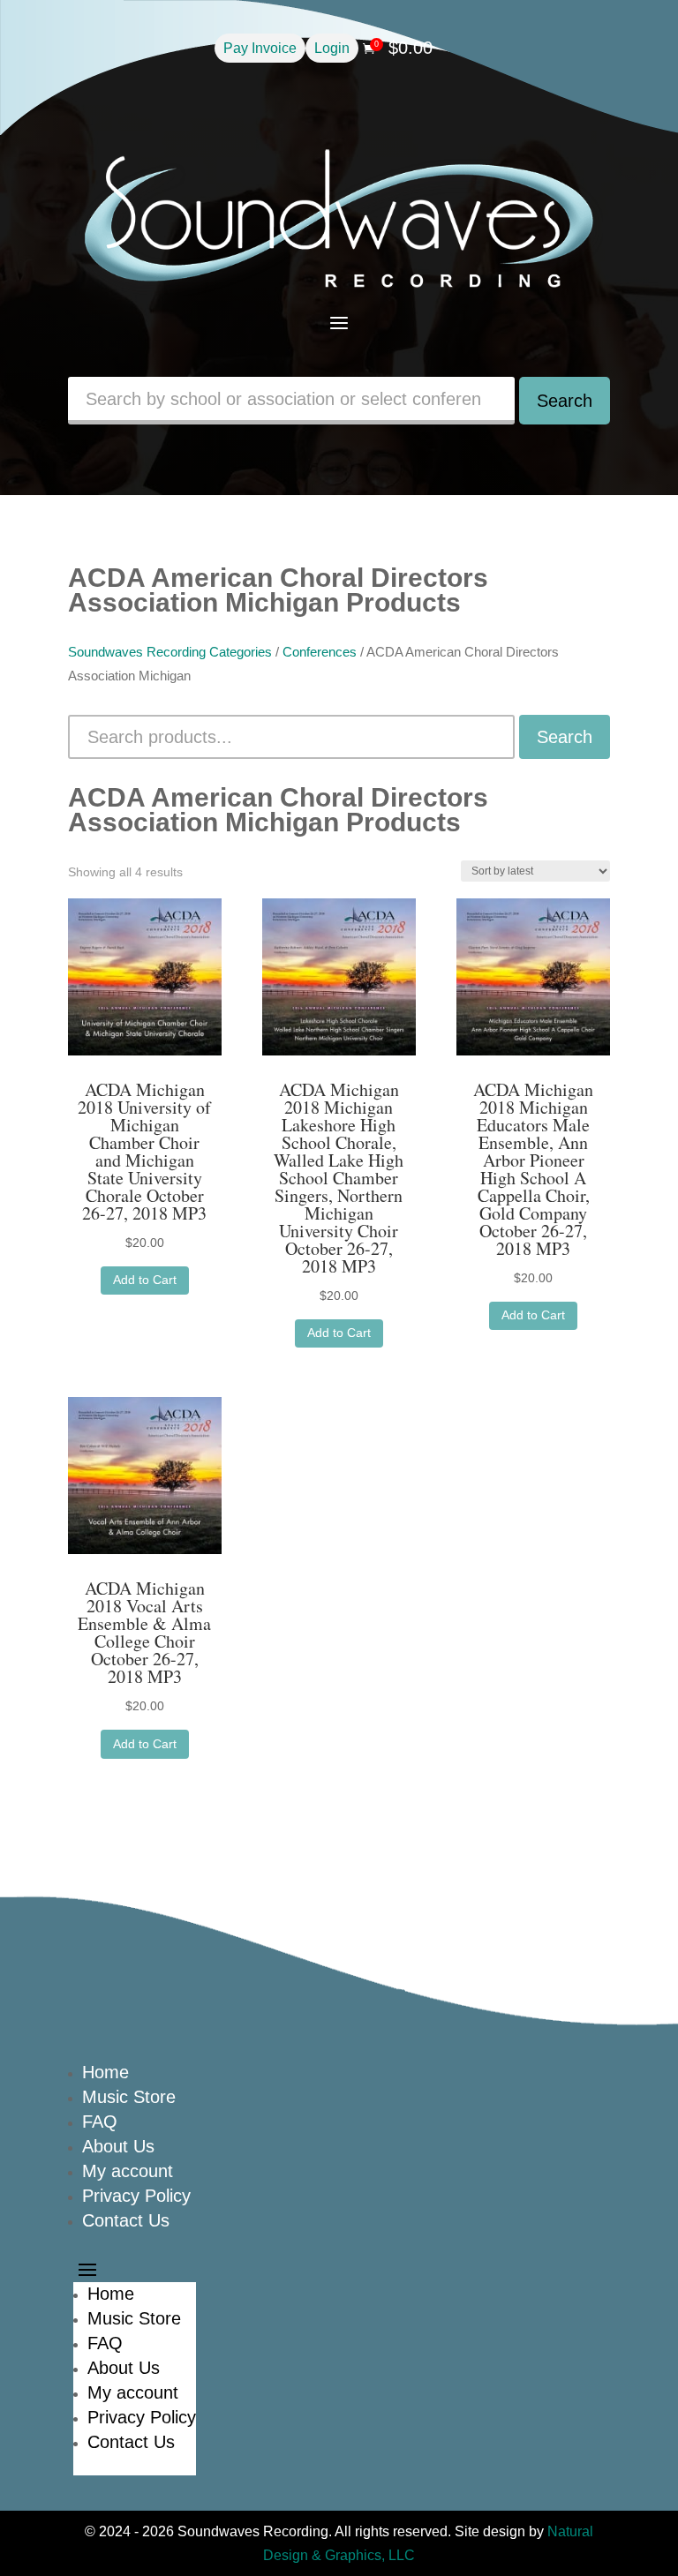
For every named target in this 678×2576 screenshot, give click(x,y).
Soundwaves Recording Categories (170, 652)
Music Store (129, 2097)
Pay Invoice (260, 48)
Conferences (320, 652)
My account (128, 2171)
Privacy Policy (136, 2196)
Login (332, 48)
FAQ (100, 2122)
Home (105, 2072)
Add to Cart (145, 1280)
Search (565, 401)
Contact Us (126, 2220)
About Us (118, 2146)
